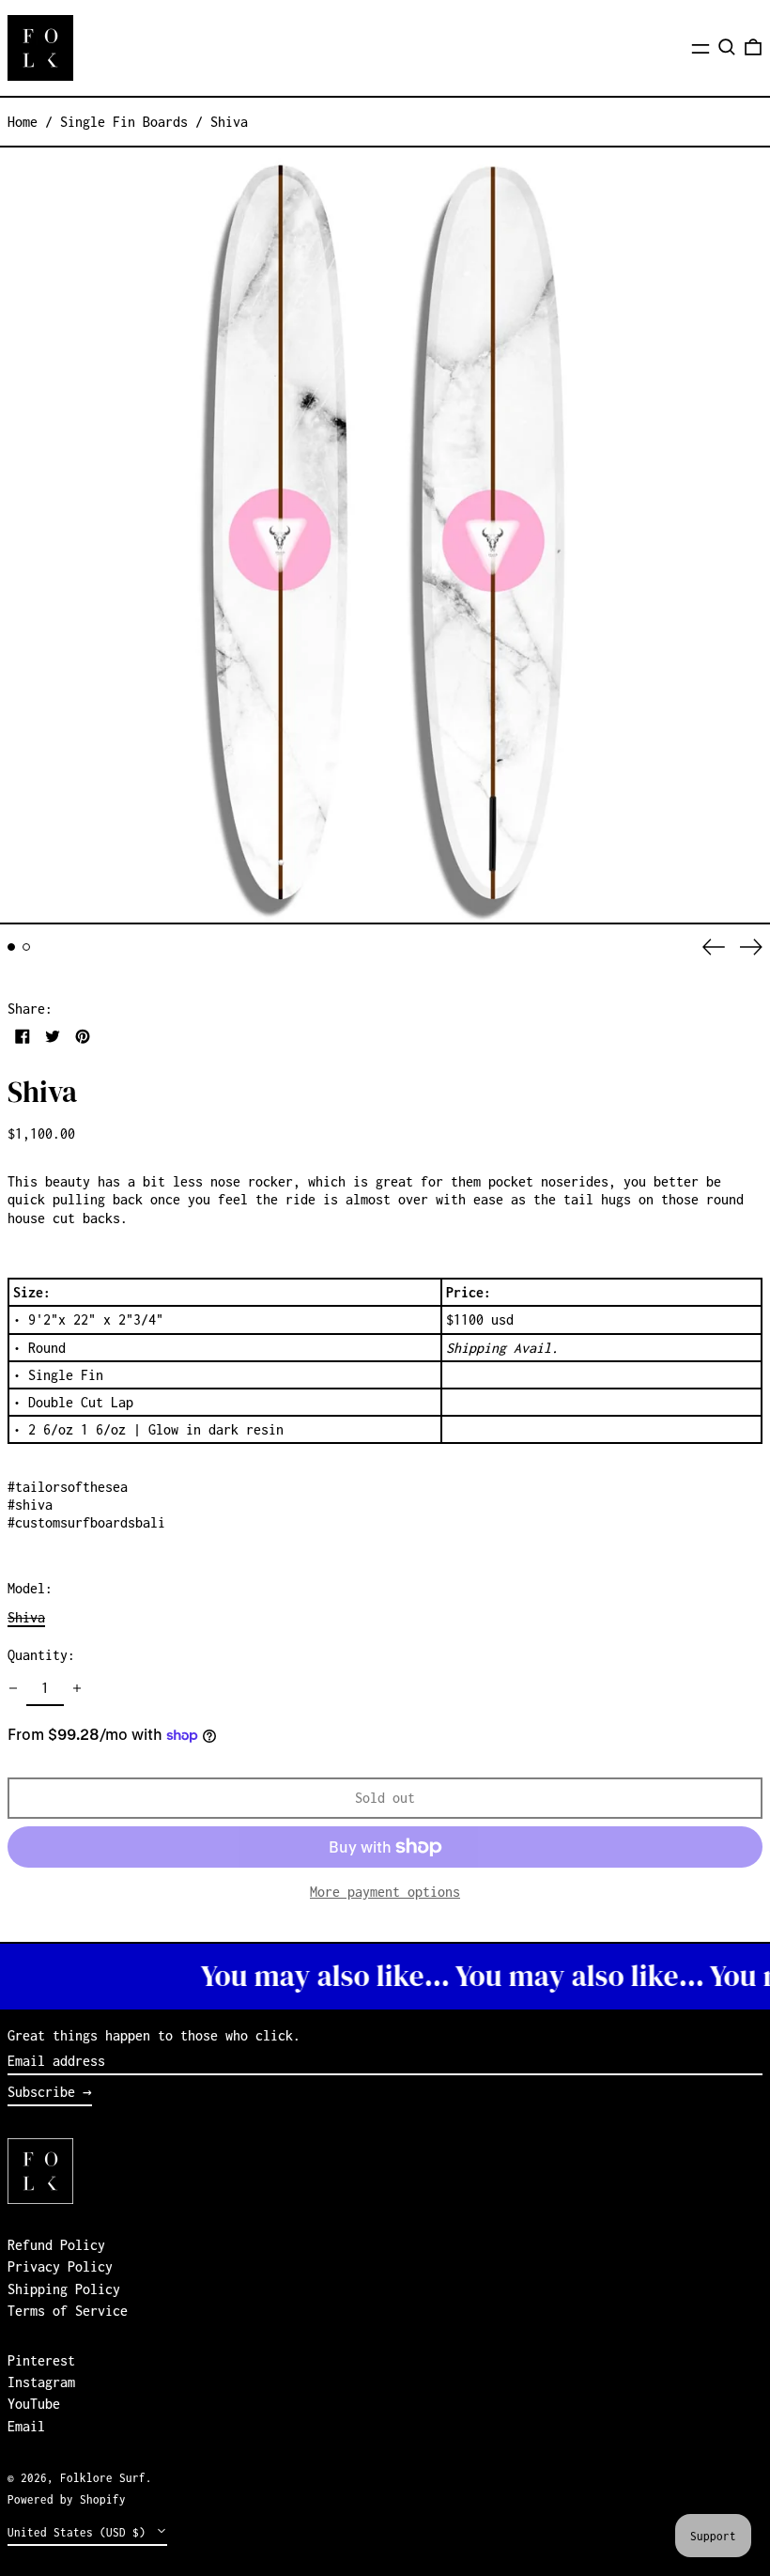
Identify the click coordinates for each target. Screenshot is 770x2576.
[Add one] (77, 1688)
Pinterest (41, 2360)
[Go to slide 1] (11, 947)
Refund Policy (56, 2245)
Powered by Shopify (67, 2499)
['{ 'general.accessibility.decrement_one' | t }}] (13, 1688)
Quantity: (41, 1655)
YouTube (34, 2404)
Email (26, 2426)
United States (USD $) (80, 2532)
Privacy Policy (60, 2266)
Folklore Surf (103, 2478)
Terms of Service (68, 2311)
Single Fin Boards (124, 122)
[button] (727, 47)
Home (23, 122)
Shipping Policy (64, 2289)
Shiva (229, 122)
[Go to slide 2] (26, 947)
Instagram (41, 2382)
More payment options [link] (385, 1892)
